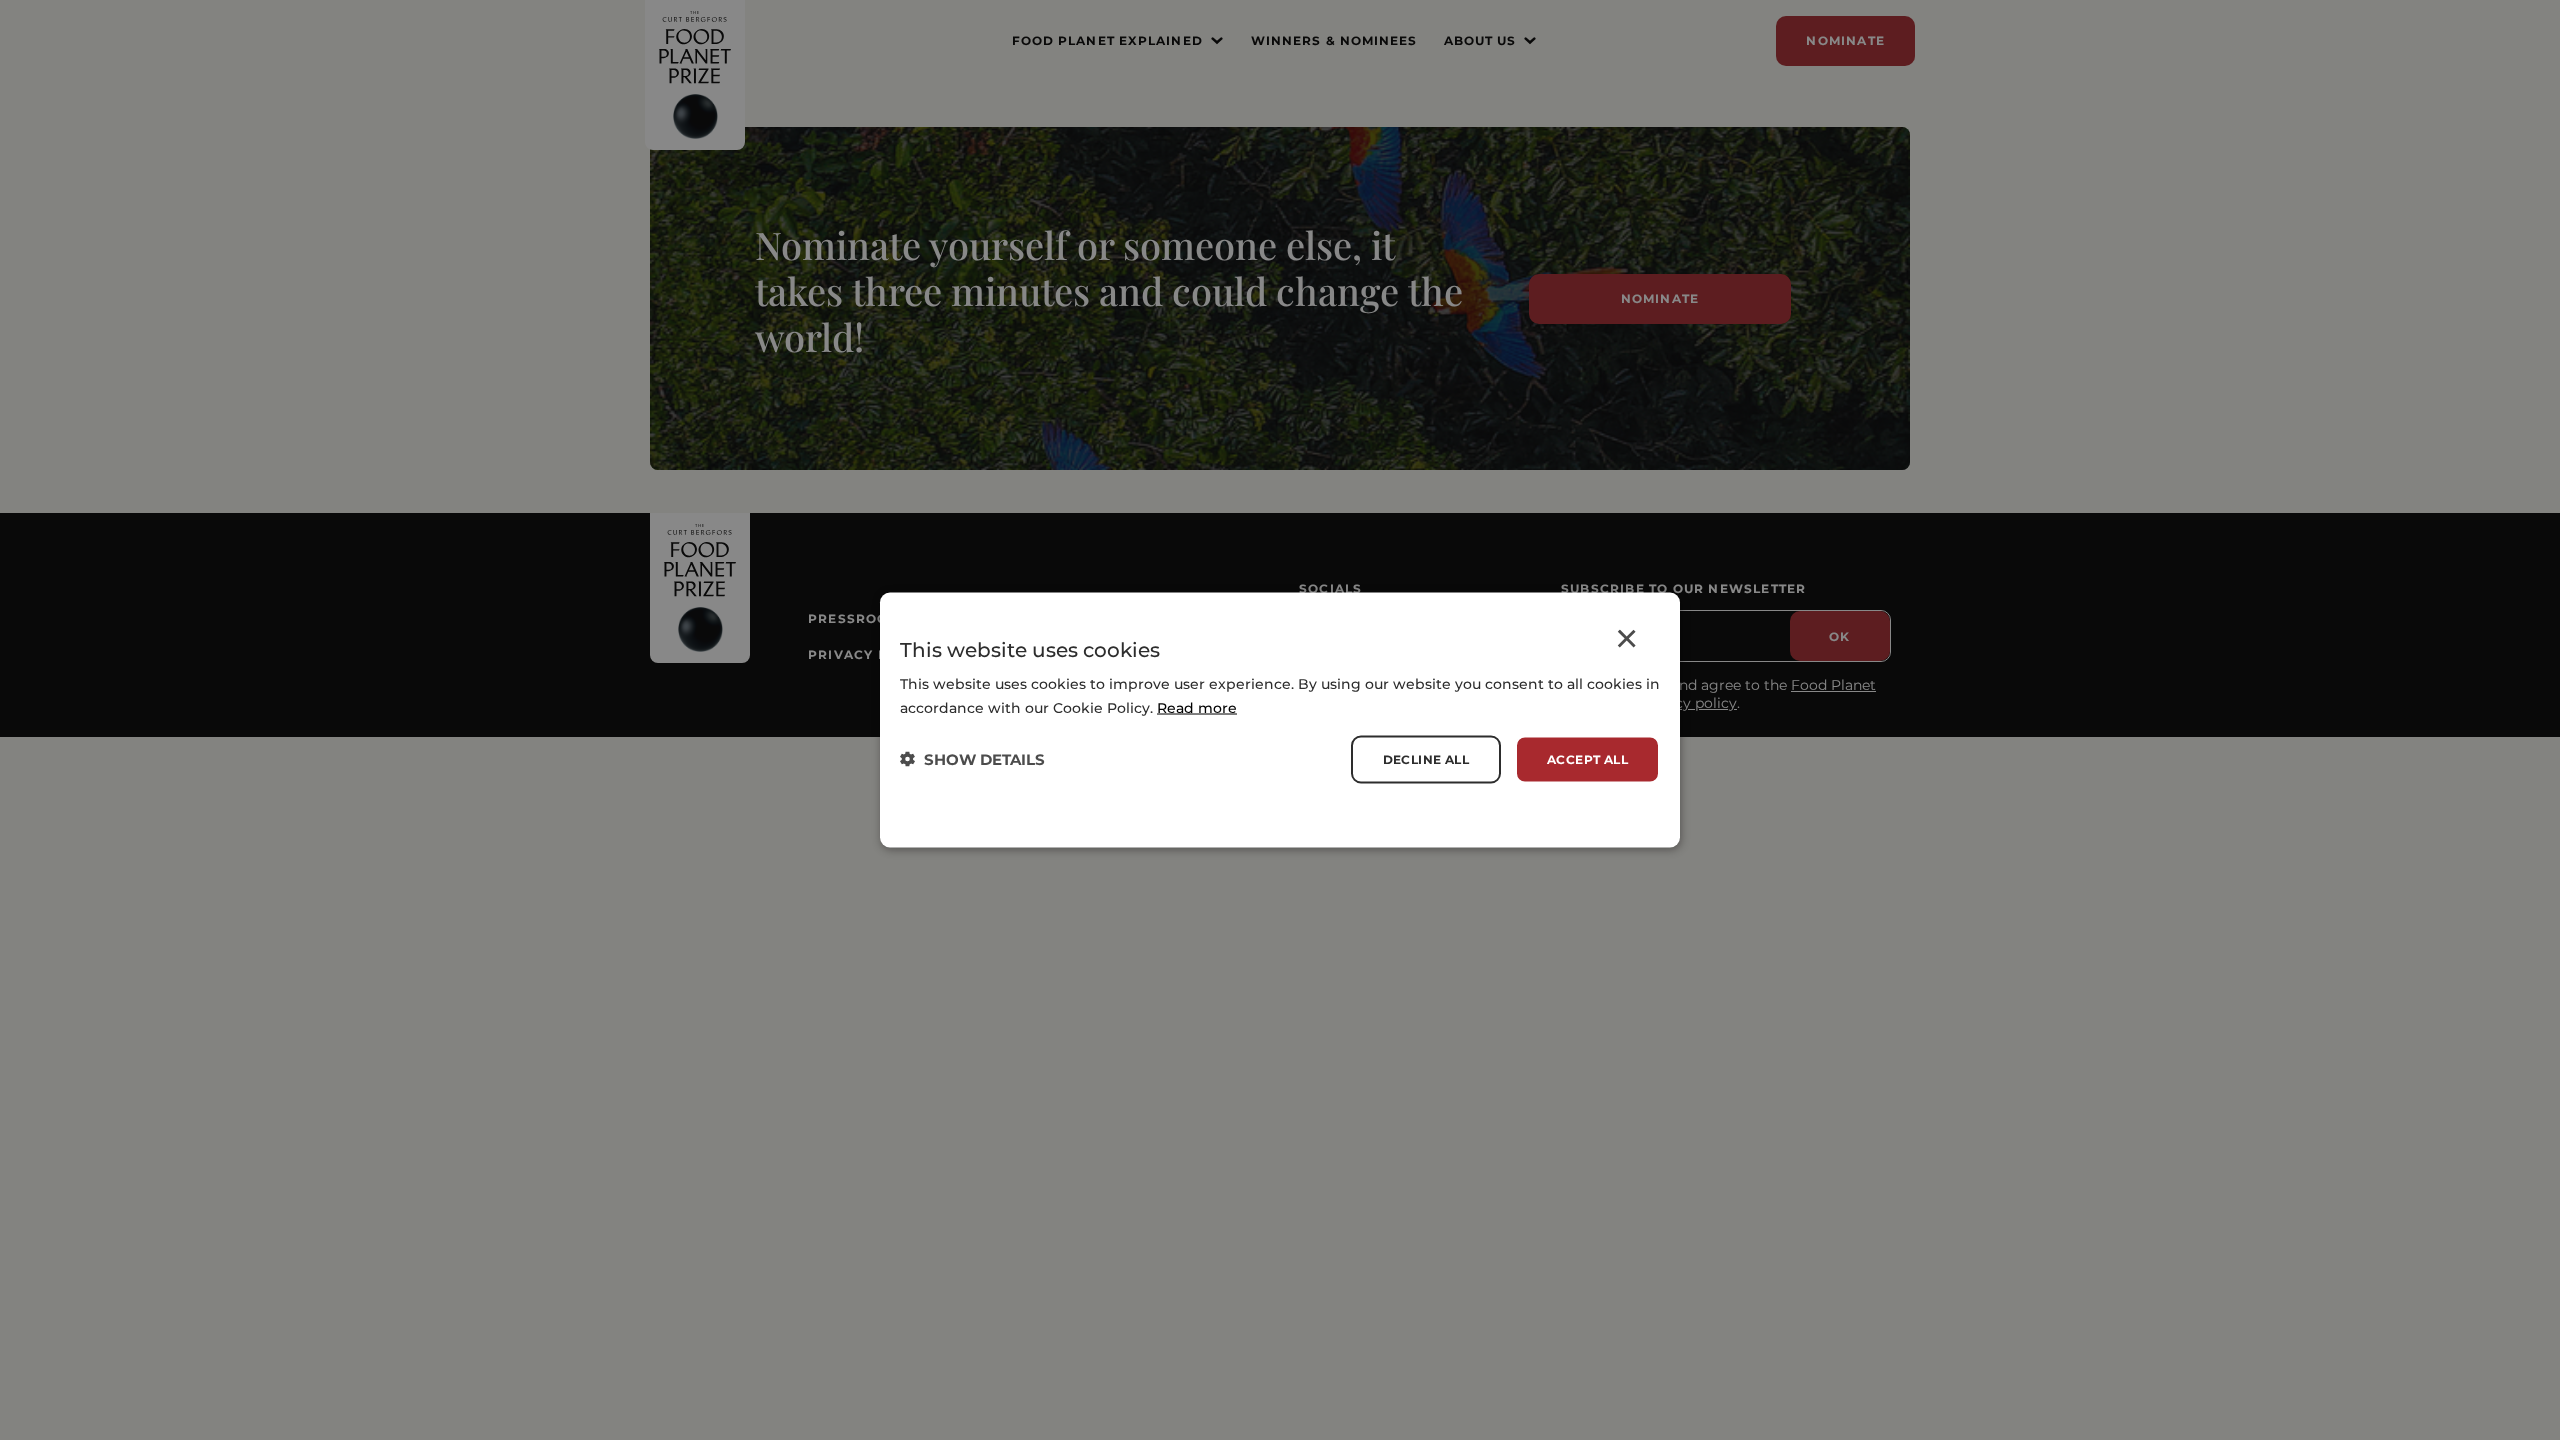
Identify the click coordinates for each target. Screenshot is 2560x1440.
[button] (972, 759)
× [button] (1626, 642)
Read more (1197, 707)
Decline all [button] (1426, 758)
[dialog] (1280, 720)
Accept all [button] (1587, 758)
